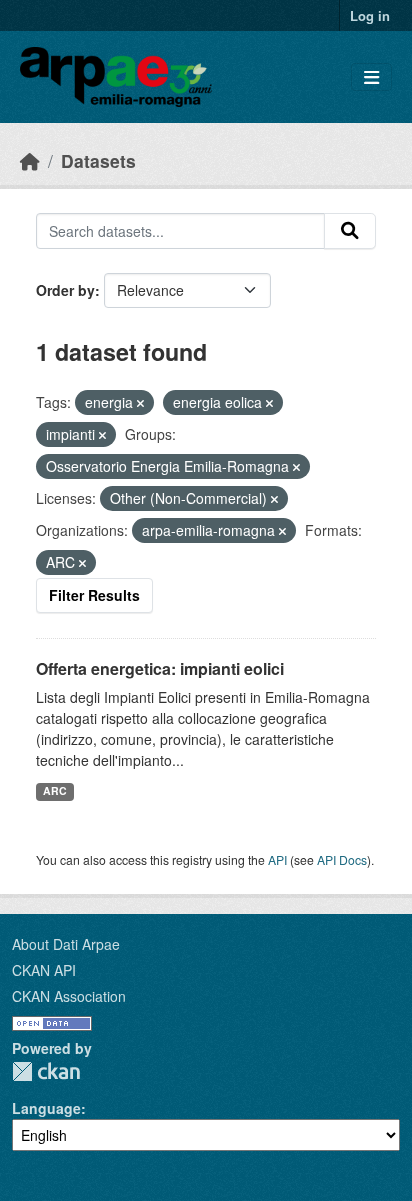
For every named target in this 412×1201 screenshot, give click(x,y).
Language (46, 1108)
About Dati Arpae (66, 944)
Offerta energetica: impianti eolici (160, 668)
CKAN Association (69, 996)
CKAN (46, 1071)
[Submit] (350, 231)
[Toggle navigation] (371, 77)
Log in (370, 15)
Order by (65, 290)
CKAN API (44, 970)
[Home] (30, 160)
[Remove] (140, 403)
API (277, 859)
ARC (55, 790)
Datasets (98, 160)
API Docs (342, 859)
